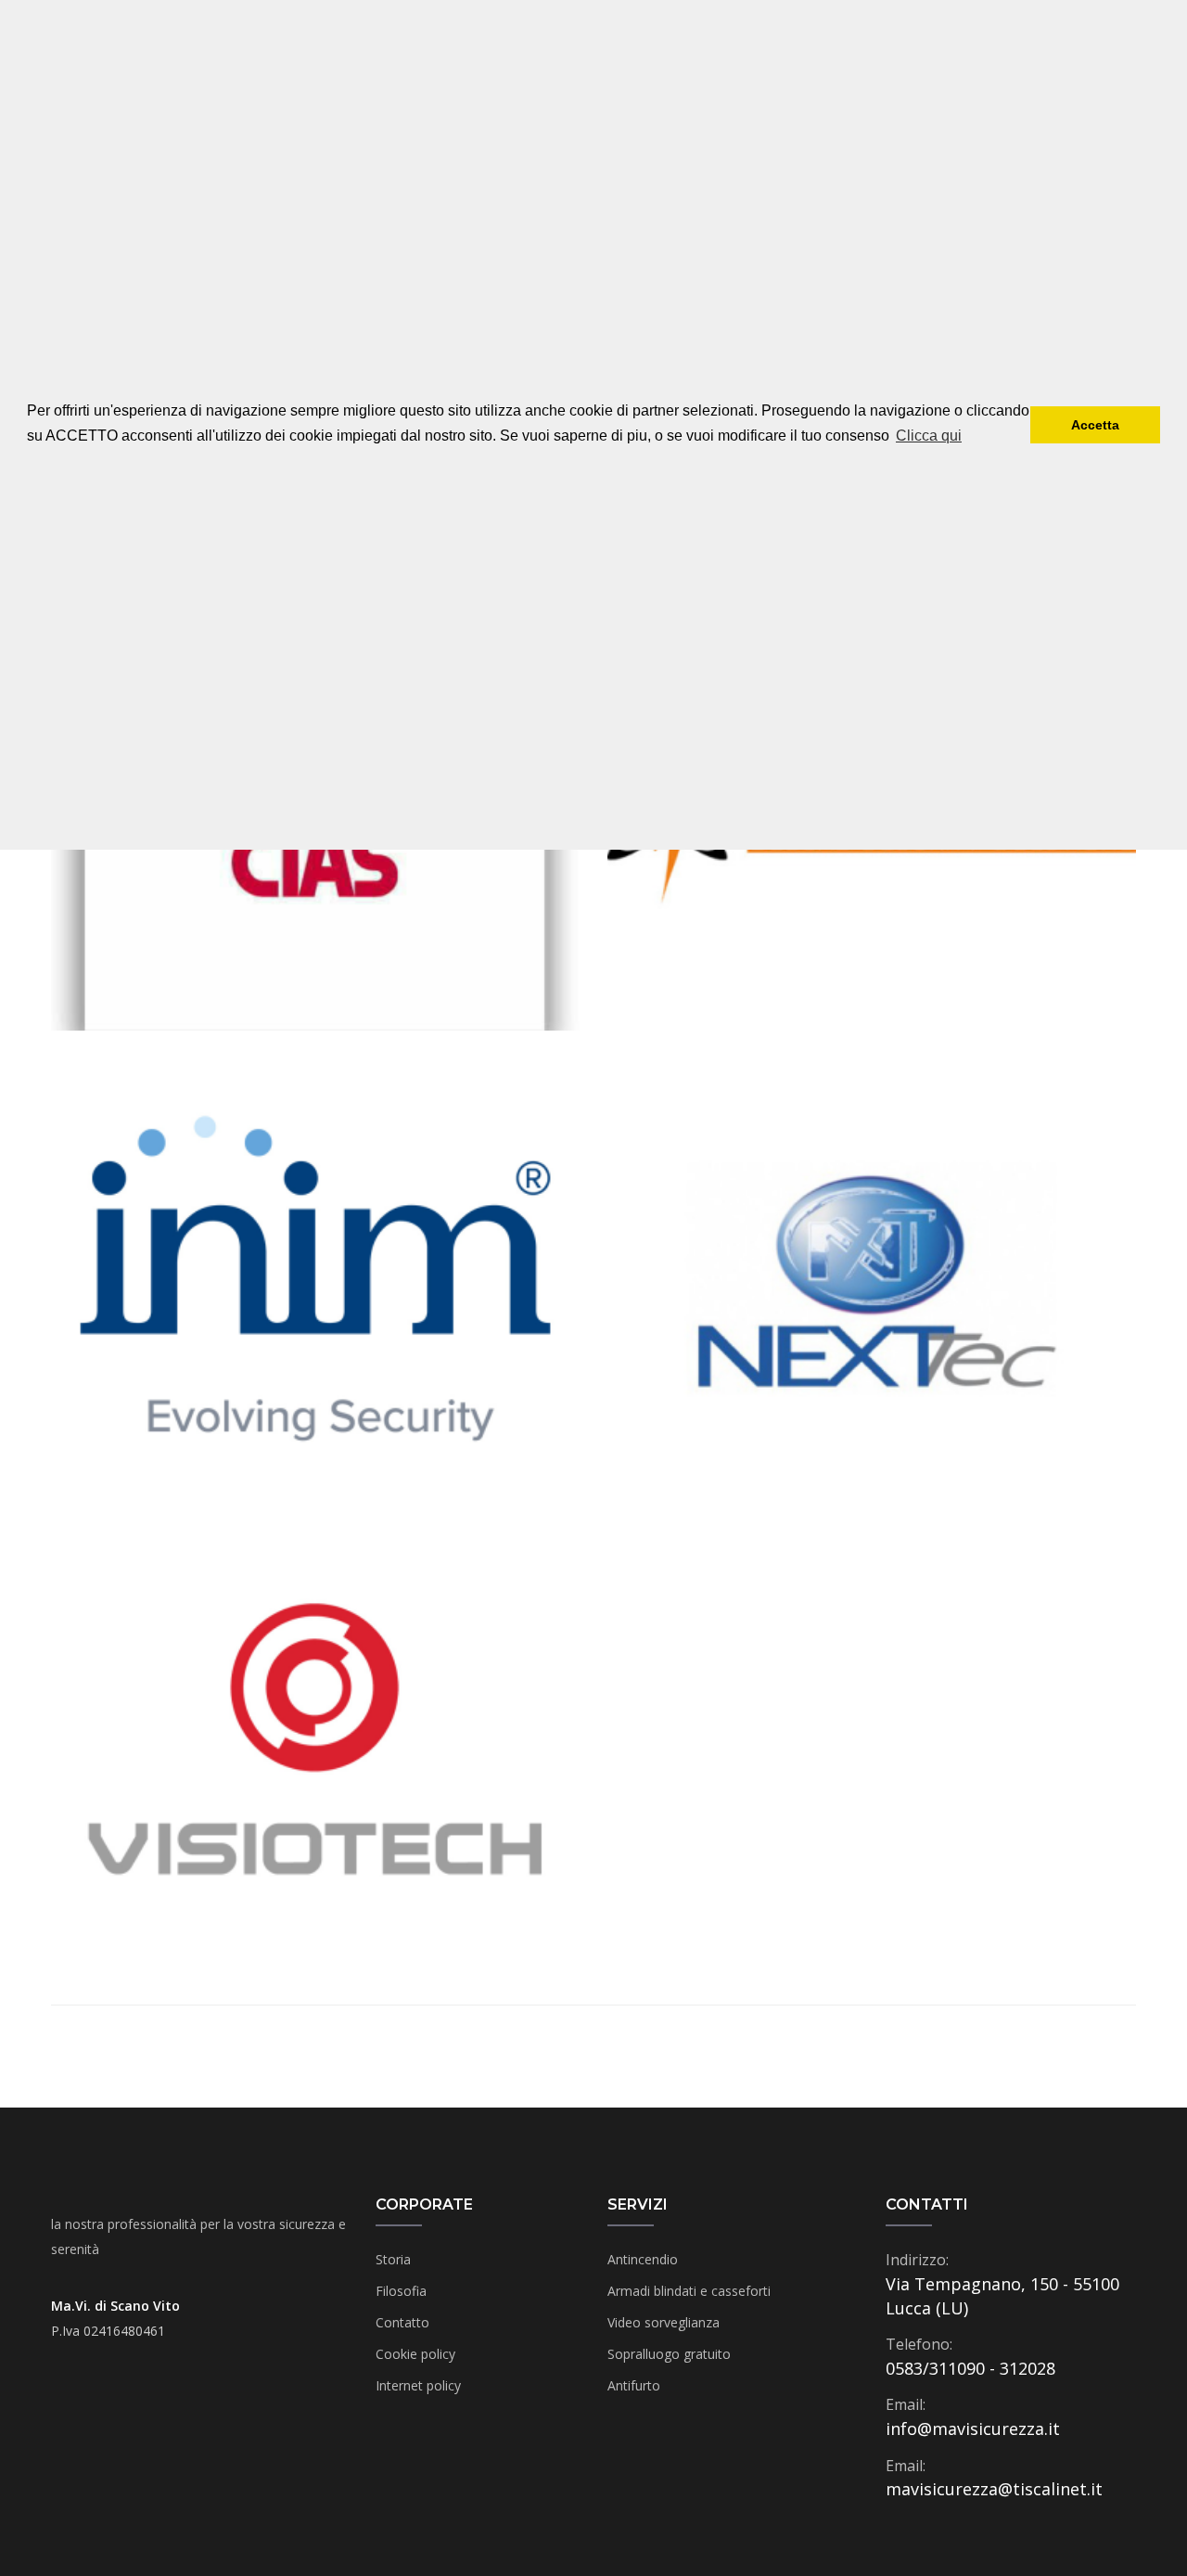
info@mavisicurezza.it (973, 2429)
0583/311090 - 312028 (970, 2368)
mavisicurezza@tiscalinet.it (994, 2489)
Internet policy (418, 2385)
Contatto (402, 2322)
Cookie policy (415, 2354)
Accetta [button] (1095, 425)
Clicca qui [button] (929, 436)
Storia (393, 2259)
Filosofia (401, 2291)
